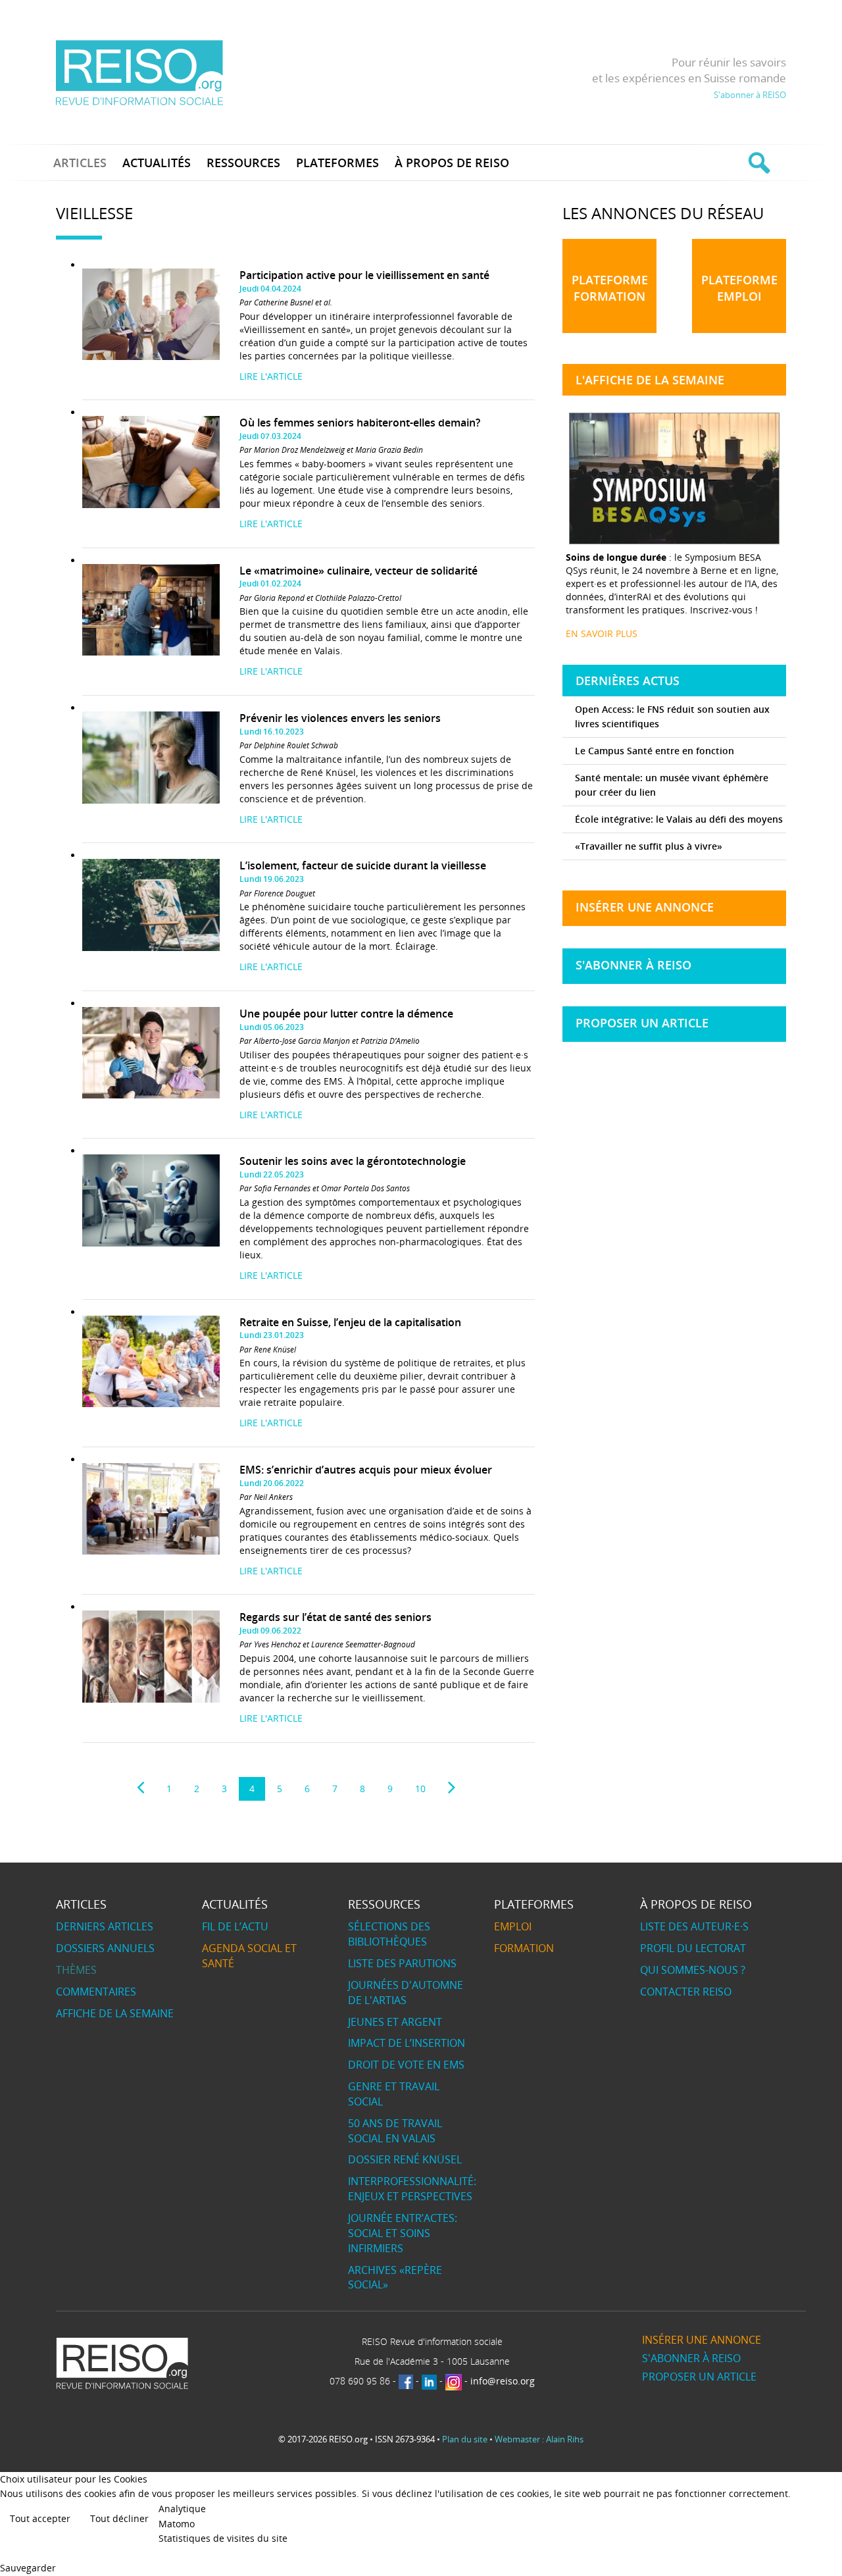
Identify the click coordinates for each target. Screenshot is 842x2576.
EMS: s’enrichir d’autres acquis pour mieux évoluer (366, 1470)
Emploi (513, 1926)
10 (420, 1789)
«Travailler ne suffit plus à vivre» (649, 846)
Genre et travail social (394, 2094)
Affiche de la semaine (115, 2013)
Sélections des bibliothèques (389, 1934)
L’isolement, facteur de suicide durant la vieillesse (363, 865)
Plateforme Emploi (739, 288)
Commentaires (96, 1992)
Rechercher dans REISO (757, 163)
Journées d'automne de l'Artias (406, 1993)
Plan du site (465, 2439)
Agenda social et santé (249, 1956)
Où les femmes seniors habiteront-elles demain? (360, 423)
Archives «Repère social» (395, 2278)
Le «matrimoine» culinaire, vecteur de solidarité (359, 571)
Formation (524, 1948)
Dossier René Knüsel (405, 2159)
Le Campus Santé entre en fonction (655, 751)
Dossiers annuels (105, 1948)
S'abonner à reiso (633, 965)
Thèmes (76, 1970)
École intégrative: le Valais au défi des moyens (679, 819)
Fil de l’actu (235, 1926)
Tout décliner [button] (119, 2518)
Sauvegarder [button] (28, 2568)
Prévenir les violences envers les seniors (340, 718)
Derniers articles (105, 1926)
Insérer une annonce (645, 907)
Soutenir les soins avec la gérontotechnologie (353, 1161)
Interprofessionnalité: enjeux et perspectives (412, 2189)
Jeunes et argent (395, 2022)
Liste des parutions (402, 1963)
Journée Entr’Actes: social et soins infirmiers (403, 2233)
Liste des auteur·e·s (694, 1926)
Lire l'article (271, 376)
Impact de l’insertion (407, 2043)
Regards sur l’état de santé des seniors (335, 1617)
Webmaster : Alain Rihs (539, 2439)
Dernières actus (628, 681)
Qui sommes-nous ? (693, 1970)
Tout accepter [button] (40, 2518)
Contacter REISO (686, 1992)
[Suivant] (452, 1788)
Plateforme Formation (610, 288)
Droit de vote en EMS (406, 2065)
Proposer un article (642, 1023)
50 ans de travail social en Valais (395, 2131)
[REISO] (139, 72)
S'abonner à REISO (750, 95)
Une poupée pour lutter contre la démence (346, 1014)
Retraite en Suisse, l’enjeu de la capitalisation (350, 1322)
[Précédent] (140, 1788)
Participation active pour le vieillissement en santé (364, 275)
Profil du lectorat (693, 1948)
